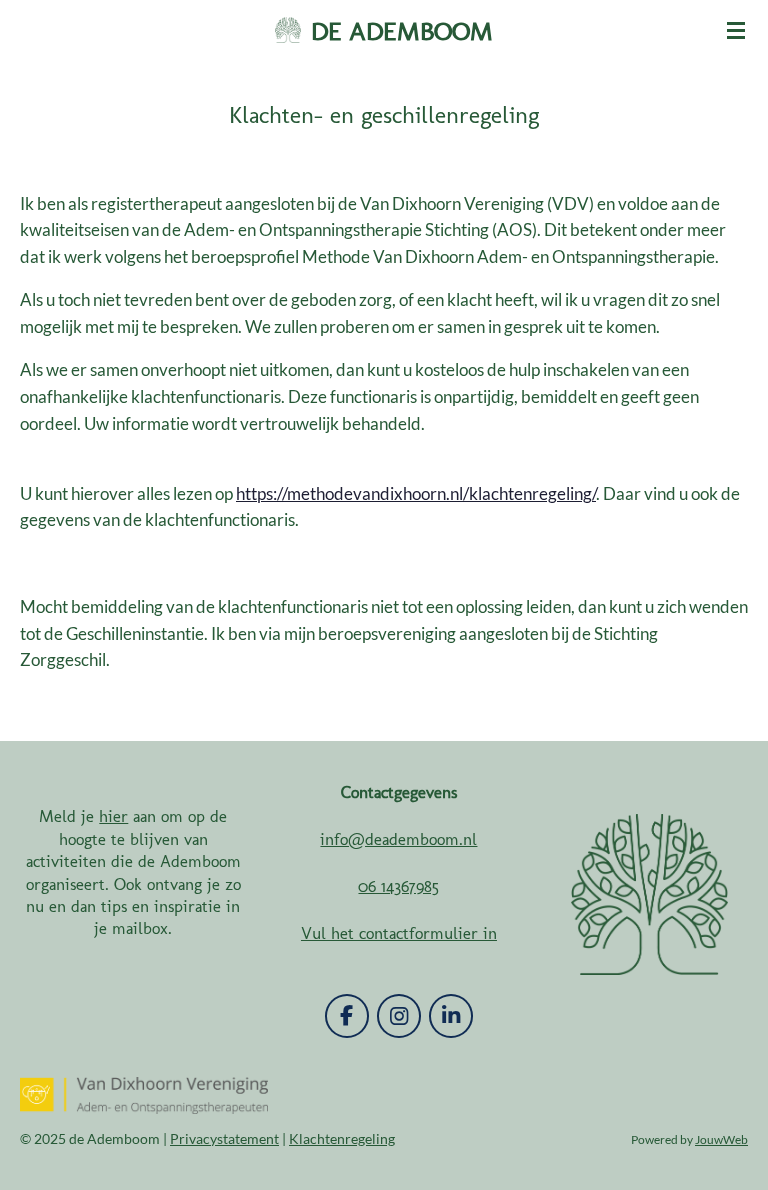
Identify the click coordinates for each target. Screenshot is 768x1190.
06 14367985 (398, 886)
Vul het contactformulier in (399, 933)
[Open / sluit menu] (736, 30)
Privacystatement (224, 1138)
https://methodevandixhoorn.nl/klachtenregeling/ (416, 494)
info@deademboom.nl (398, 839)
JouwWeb (721, 1139)
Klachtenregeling (342, 1138)
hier (113, 816)
